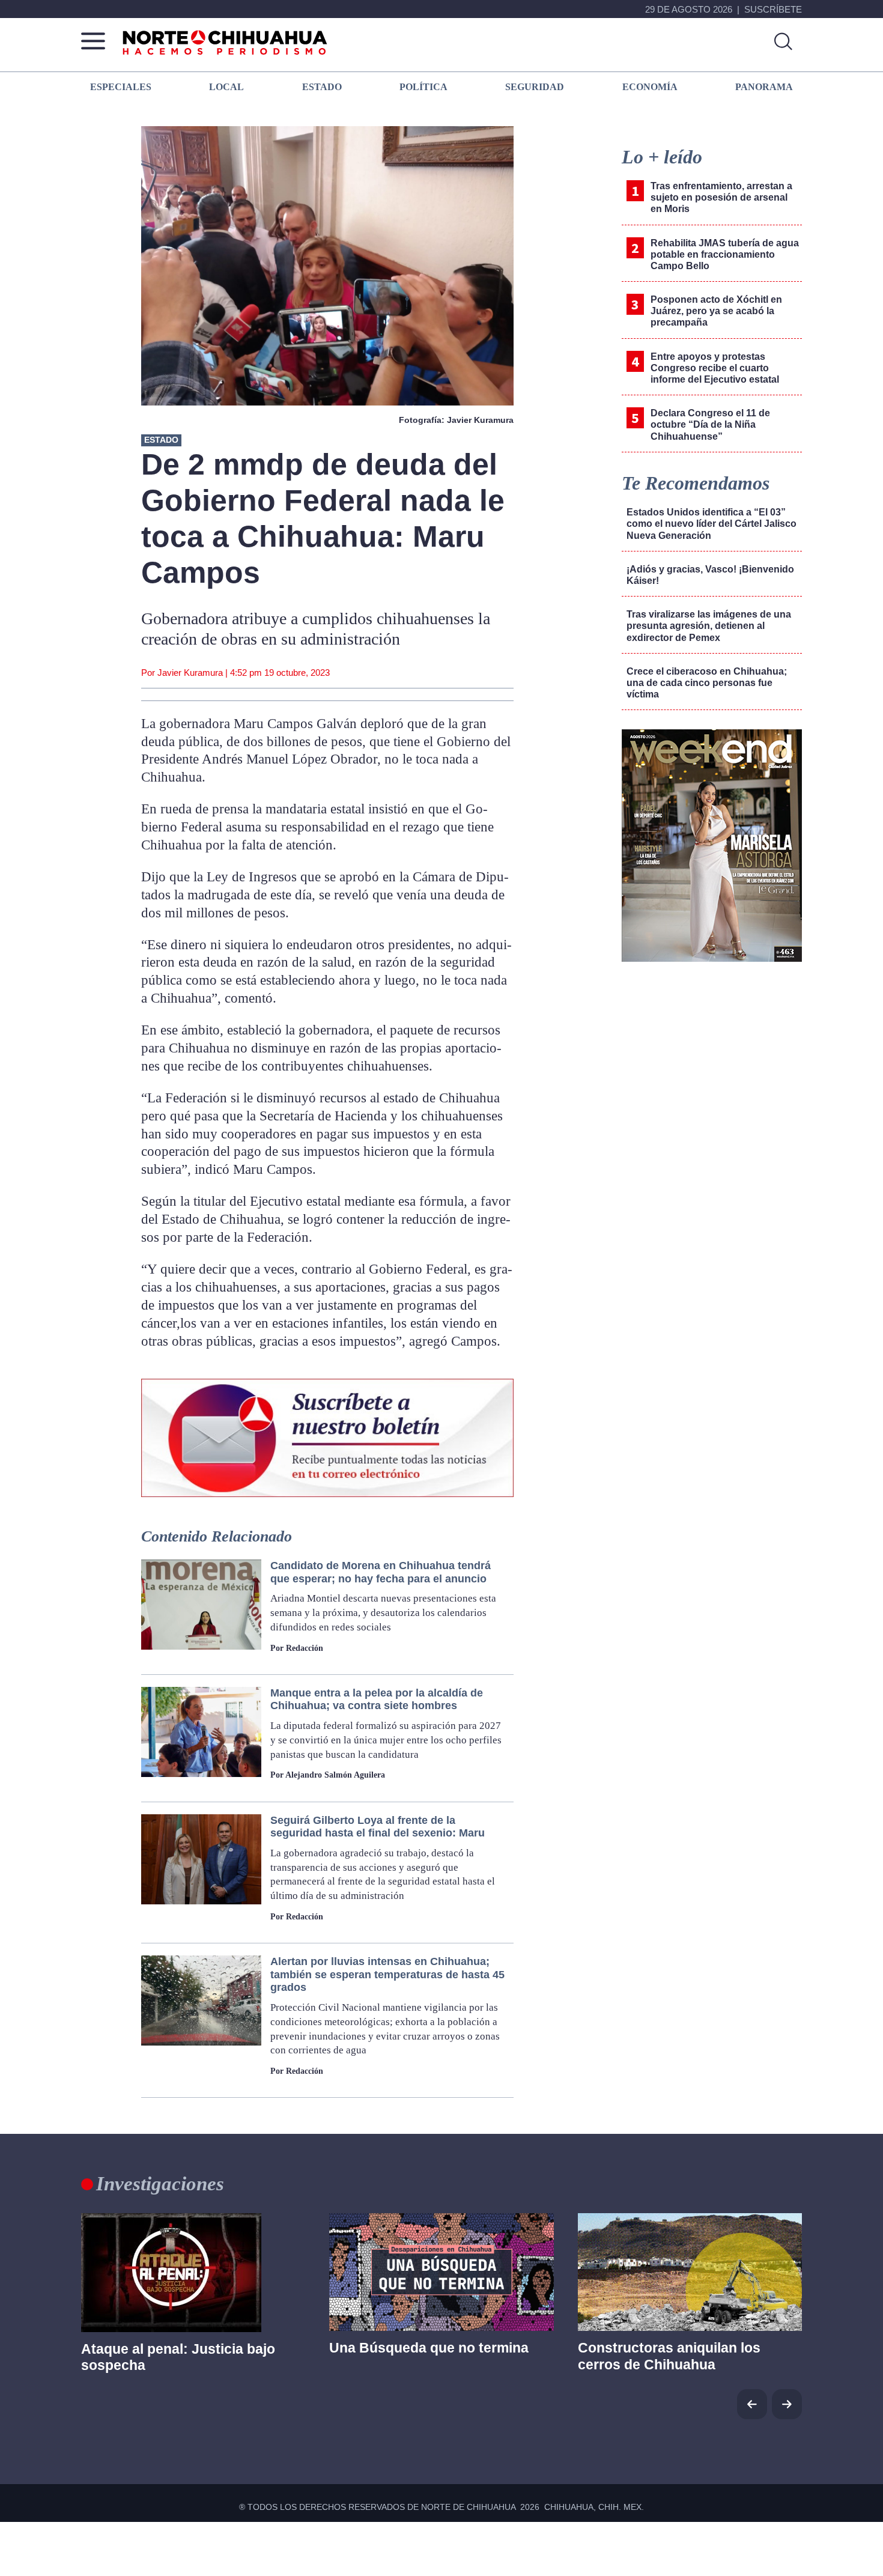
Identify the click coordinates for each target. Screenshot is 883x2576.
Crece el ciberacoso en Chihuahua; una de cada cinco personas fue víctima (707, 683)
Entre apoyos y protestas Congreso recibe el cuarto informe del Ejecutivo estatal (715, 368)
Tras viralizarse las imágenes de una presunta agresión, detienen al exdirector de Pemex (709, 626)
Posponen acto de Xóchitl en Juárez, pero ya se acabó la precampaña (716, 311)
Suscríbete (773, 9)
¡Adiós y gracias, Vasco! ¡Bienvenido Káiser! (710, 575)
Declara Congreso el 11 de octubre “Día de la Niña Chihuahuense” (710, 424)
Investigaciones (160, 2184)
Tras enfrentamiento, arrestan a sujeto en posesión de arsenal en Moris (721, 197)
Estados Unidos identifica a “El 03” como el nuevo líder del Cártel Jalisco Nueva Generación (712, 524)
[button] (787, 2404)
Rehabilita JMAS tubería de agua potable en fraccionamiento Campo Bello (725, 254)
